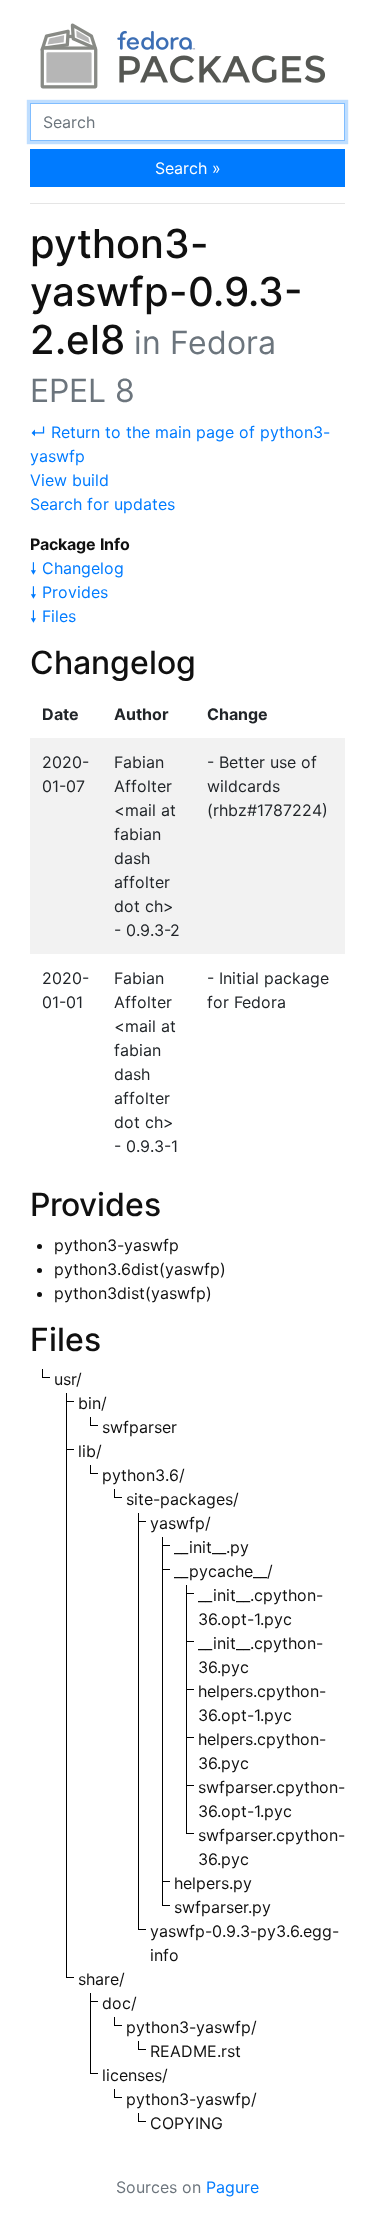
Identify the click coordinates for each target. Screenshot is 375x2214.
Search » (188, 168)
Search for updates (102, 504)
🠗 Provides (69, 592)
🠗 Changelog (77, 568)
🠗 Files (53, 616)
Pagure (232, 2187)
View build (69, 480)
